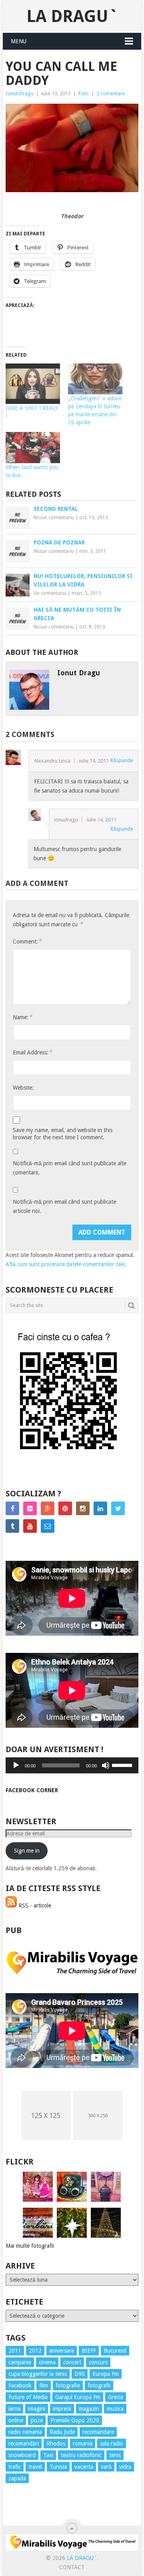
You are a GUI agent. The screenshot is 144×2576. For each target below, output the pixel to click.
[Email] (48, 1526)
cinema (47, 2362)
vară (106, 2467)
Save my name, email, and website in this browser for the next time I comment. (63, 1134)
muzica (115, 2409)
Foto (84, 93)
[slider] (123, 1765)
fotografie (68, 2385)
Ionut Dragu (20, 93)
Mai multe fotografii (30, 2246)
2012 (35, 2351)
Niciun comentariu (54, 518)
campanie (20, 2362)
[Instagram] (83, 1508)
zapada (17, 2478)
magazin (89, 2409)
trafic (15, 2467)
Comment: (27, 941)
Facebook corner (32, 1790)
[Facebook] (12, 1508)
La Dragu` (72, 16)
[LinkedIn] (100, 1508)
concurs (98, 2362)
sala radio (112, 2443)
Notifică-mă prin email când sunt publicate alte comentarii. (70, 1168)
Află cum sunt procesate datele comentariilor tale (65, 1264)
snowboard (22, 2455)
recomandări (24, 2443)
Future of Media (28, 2397)
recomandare (98, 2432)
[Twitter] (118, 1508)
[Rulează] (16, 1765)
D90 (80, 2374)
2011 (15, 2351)
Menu (19, 41)
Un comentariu (50, 593)
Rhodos (56, 2443)
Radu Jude (62, 2432)
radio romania (25, 2432)
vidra (125, 2467)
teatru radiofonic (81, 2455)
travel (35, 2467)
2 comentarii (111, 93)
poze (37, 2420)
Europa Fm (106, 2374)
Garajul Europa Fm (78, 2397)
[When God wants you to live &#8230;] (33, 448)
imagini (37, 2409)
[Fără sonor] (106, 1765)
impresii (62, 2409)
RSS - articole (34, 1905)
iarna (14, 2409)
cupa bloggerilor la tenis (38, 2374)
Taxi (48, 2455)
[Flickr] (30, 1508)
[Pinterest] (65, 1508)
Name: (22, 1017)
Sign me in (27, 1851)
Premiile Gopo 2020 (75, 2420)
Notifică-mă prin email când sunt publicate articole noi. (64, 1206)
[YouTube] (30, 1526)
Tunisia (58, 2467)
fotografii (99, 2385)
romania (83, 2443)
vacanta (84, 2467)
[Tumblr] (12, 1526)
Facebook (20, 2385)
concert (72, 2362)
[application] (72, 1765)
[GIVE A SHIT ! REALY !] (33, 384)
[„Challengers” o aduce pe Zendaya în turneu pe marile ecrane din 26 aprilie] (95, 379)
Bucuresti (115, 2351)
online (16, 2420)
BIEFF (89, 2351)
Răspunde (122, 760)
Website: (23, 1088)
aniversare (62, 2351)
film (44, 2385)
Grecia (116, 2397)
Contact (72, 2567)
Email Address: (32, 1052)
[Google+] (48, 1508)
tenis (115, 2455)
